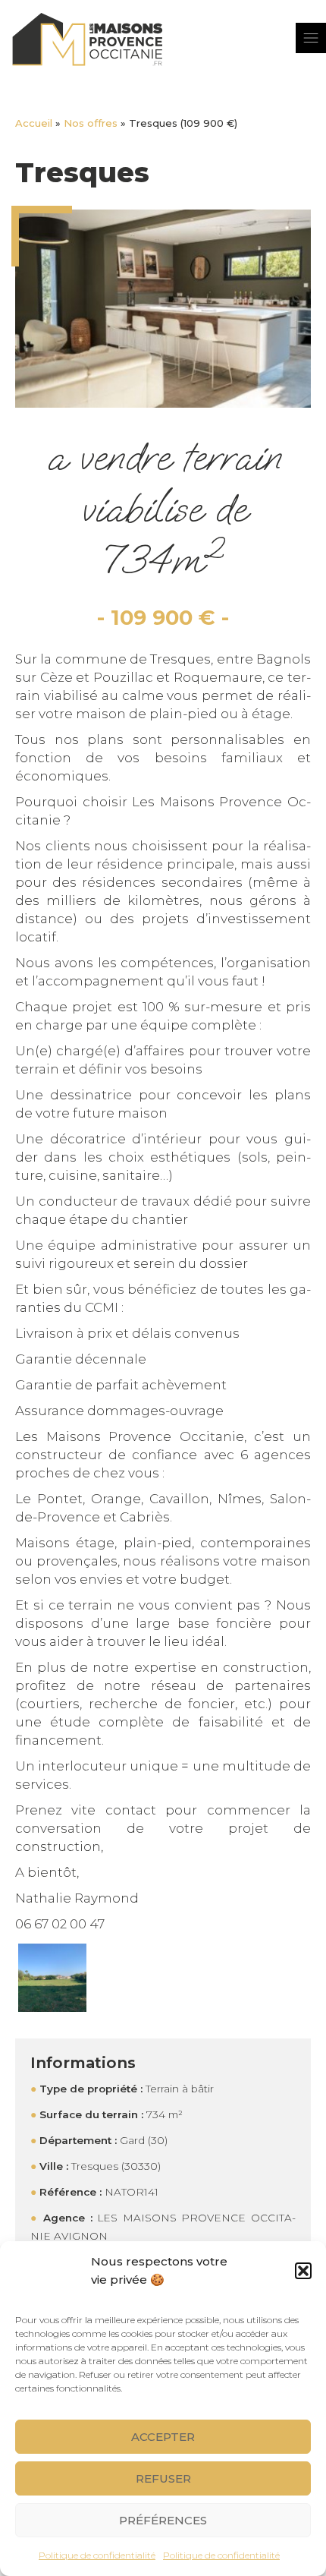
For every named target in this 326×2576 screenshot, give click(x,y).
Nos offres (91, 123)
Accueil (34, 123)
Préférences (163, 2520)
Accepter (163, 2437)
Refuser (163, 2478)
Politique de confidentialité (97, 2555)
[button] (303, 2271)
